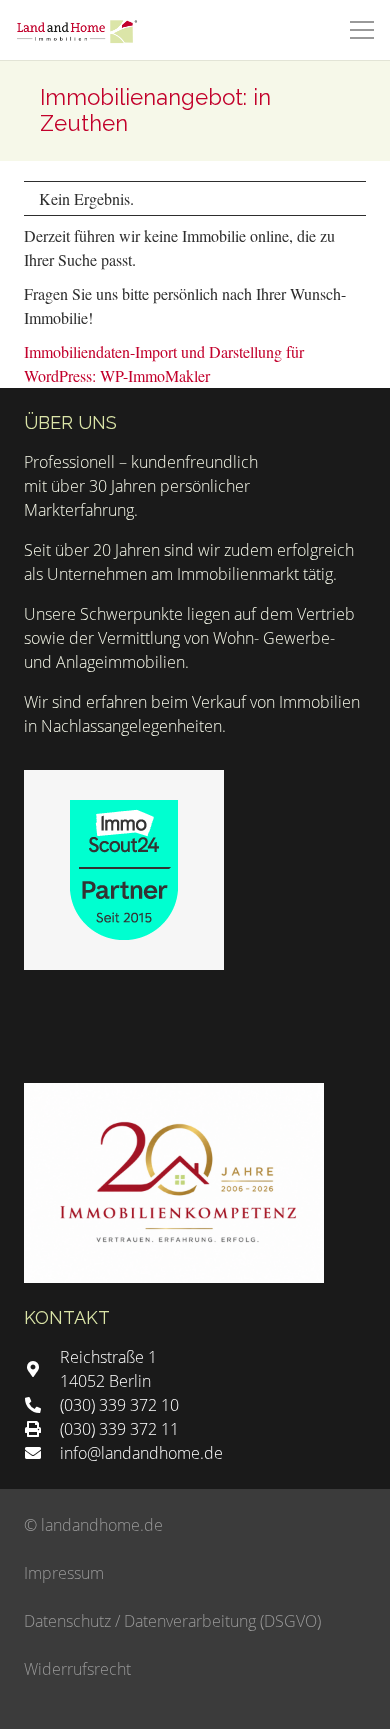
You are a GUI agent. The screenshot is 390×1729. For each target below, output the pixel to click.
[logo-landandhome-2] (77, 30)
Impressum (64, 1573)
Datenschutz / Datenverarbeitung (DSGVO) (172, 1621)
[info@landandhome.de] (42, 1453)
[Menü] (362, 30)
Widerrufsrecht (77, 1669)
